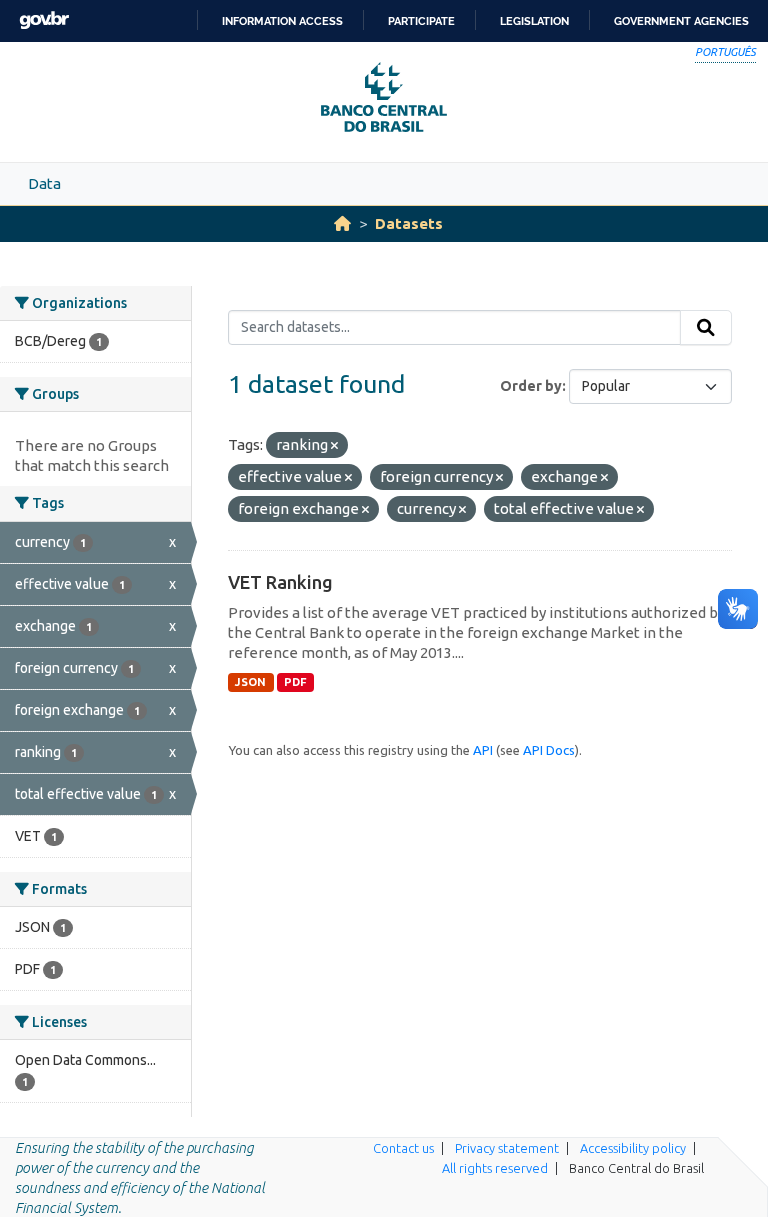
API (483, 750)
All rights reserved (495, 1168)
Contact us (403, 1148)
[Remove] (334, 446)
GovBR (44, 20)
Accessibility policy (633, 1148)
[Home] (342, 223)
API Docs (549, 750)
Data (44, 183)
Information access (282, 21)
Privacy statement (507, 1148)
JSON (250, 682)
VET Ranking (280, 582)
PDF (295, 682)
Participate (421, 21)
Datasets (409, 223)
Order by (531, 386)
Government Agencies (681, 21)
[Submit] (706, 328)
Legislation (534, 21)
